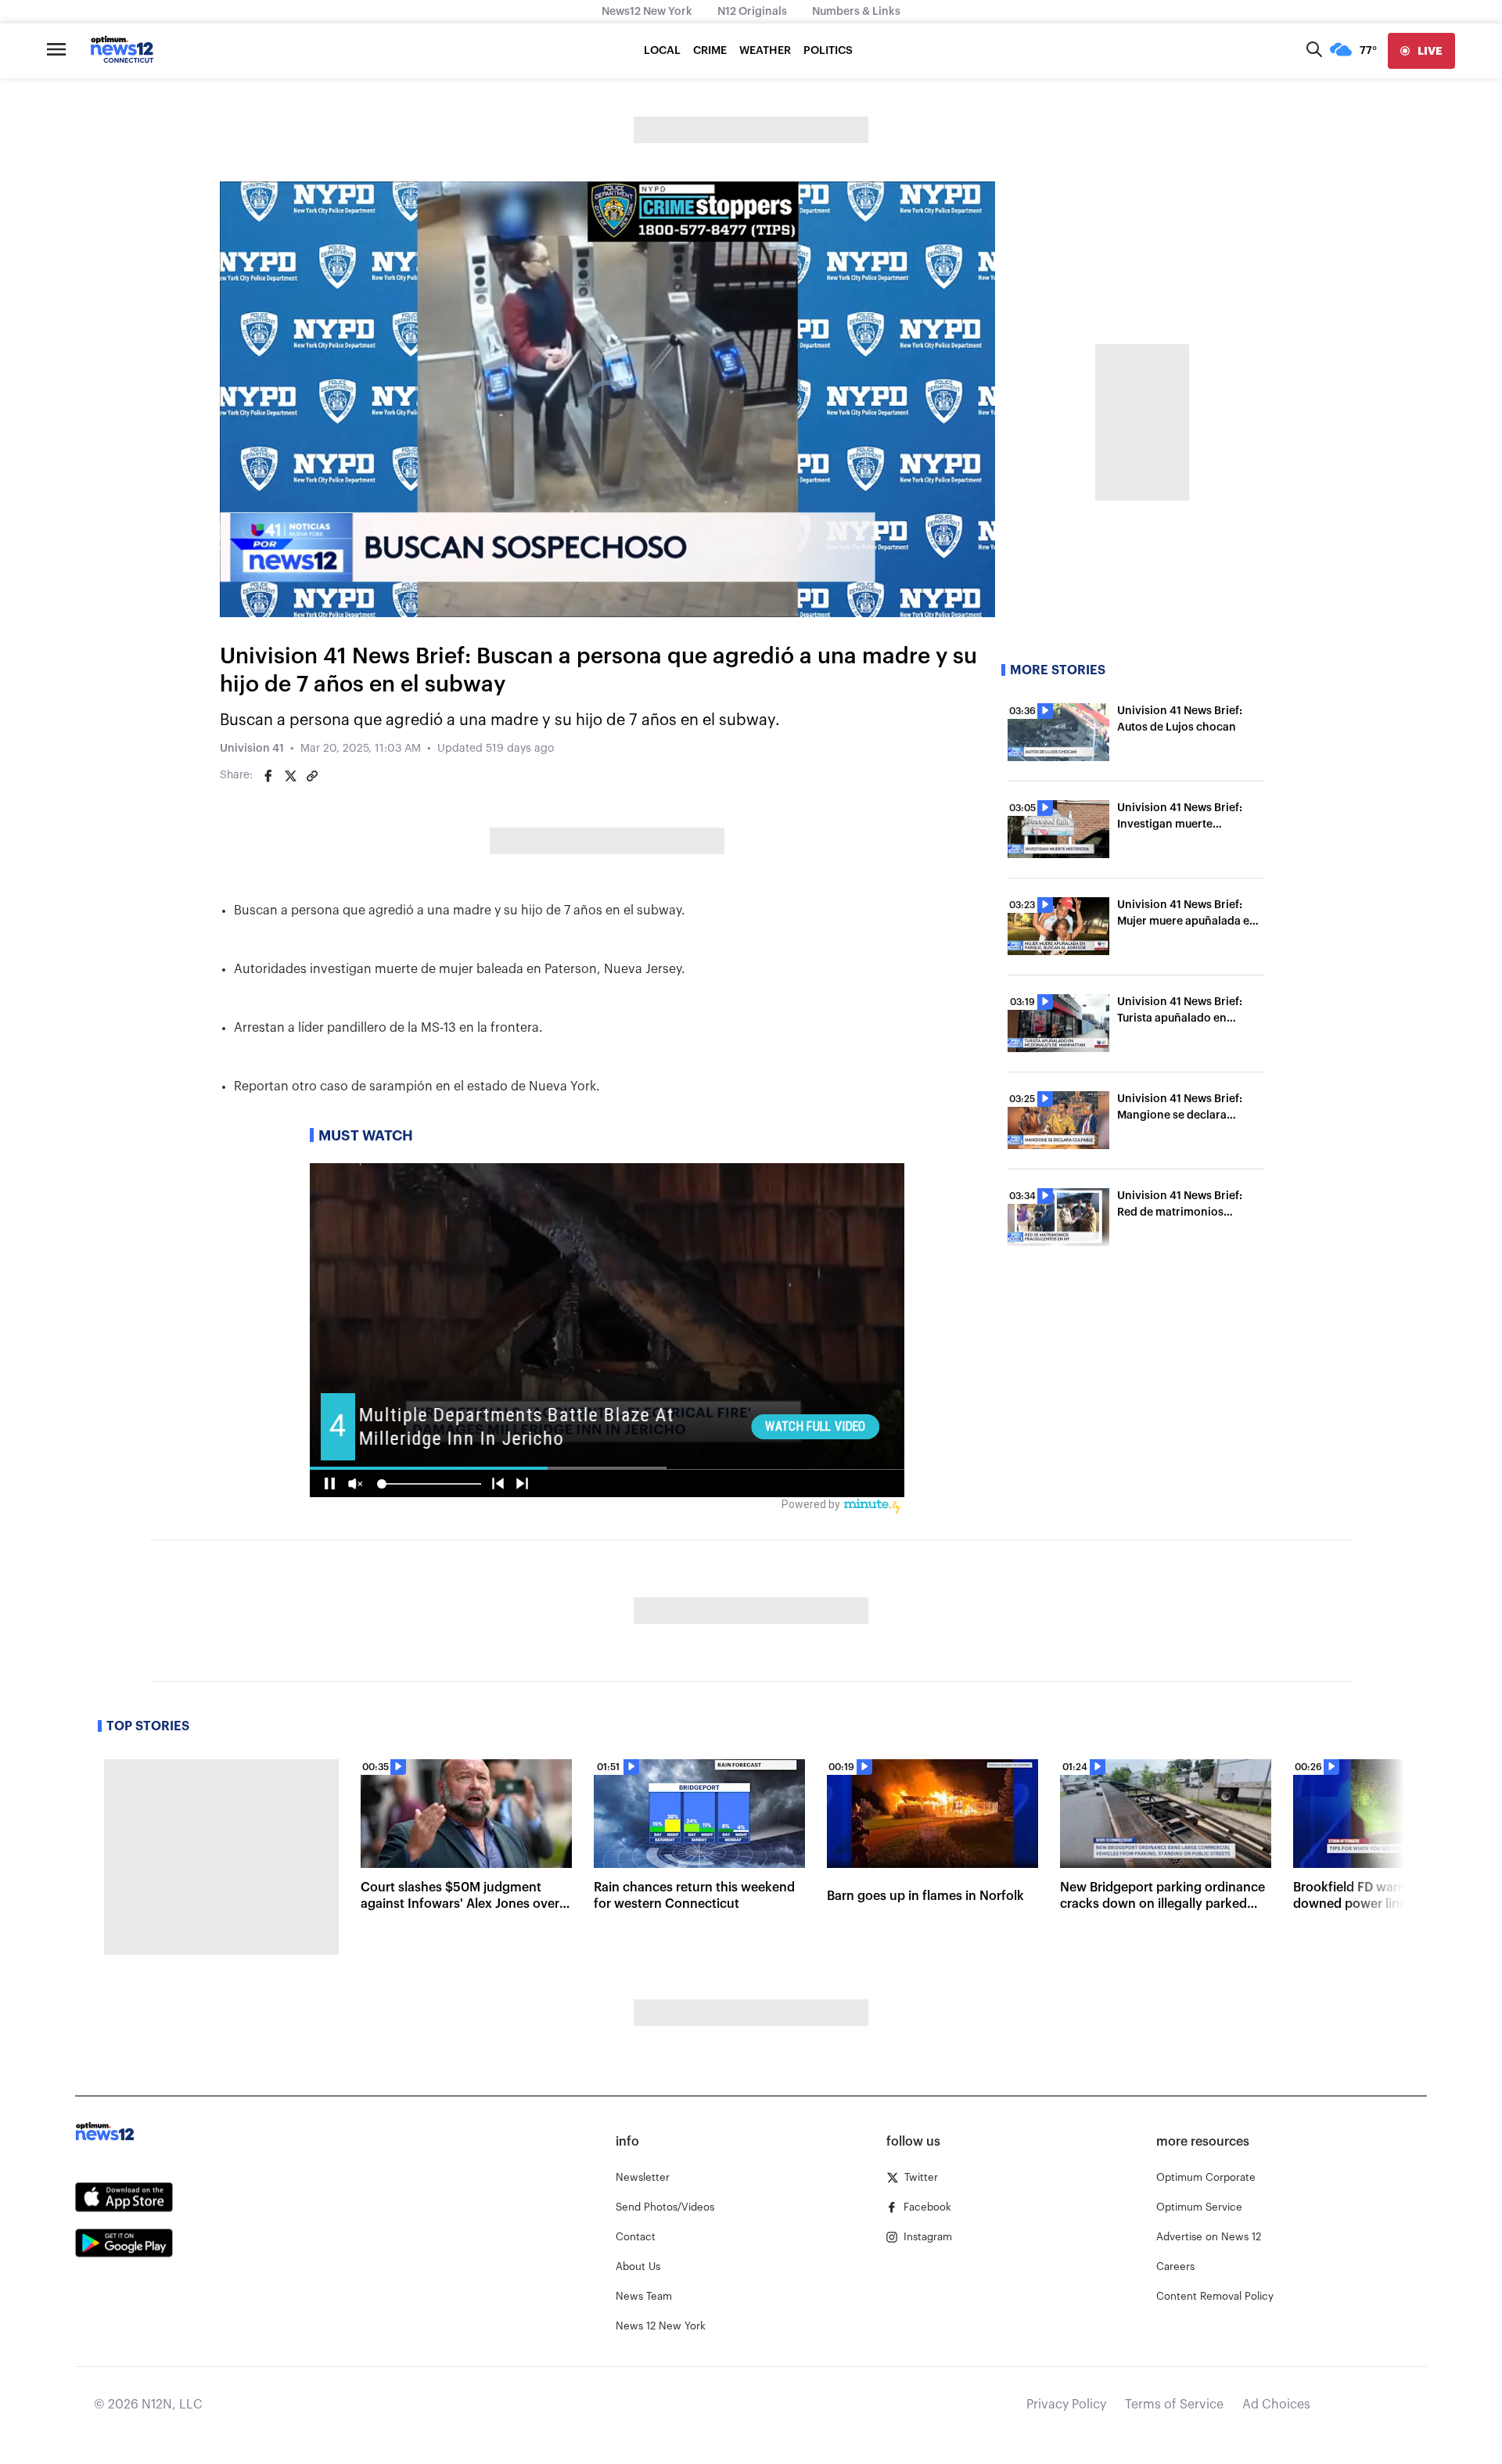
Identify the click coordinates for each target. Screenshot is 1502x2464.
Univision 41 (252, 749)
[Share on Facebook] (268, 776)
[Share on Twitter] (290, 776)
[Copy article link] (312, 776)
